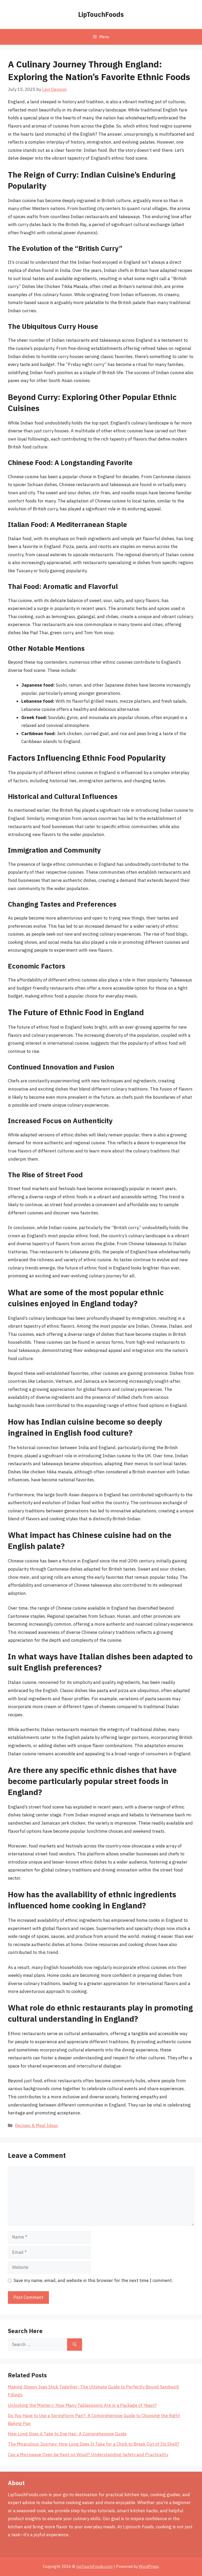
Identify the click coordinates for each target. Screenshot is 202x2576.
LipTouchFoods (101, 14)
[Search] (75, 2345)
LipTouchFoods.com (94, 2566)
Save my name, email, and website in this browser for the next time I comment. (93, 2280)
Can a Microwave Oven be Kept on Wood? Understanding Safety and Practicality (88, 2455)
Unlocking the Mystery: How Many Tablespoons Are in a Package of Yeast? (82, 2405)
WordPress (149, 2566)
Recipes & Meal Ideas (36, 2125)
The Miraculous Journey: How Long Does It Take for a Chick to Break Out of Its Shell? (94, 2444)
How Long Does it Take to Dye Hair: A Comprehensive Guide (67, 2434)
